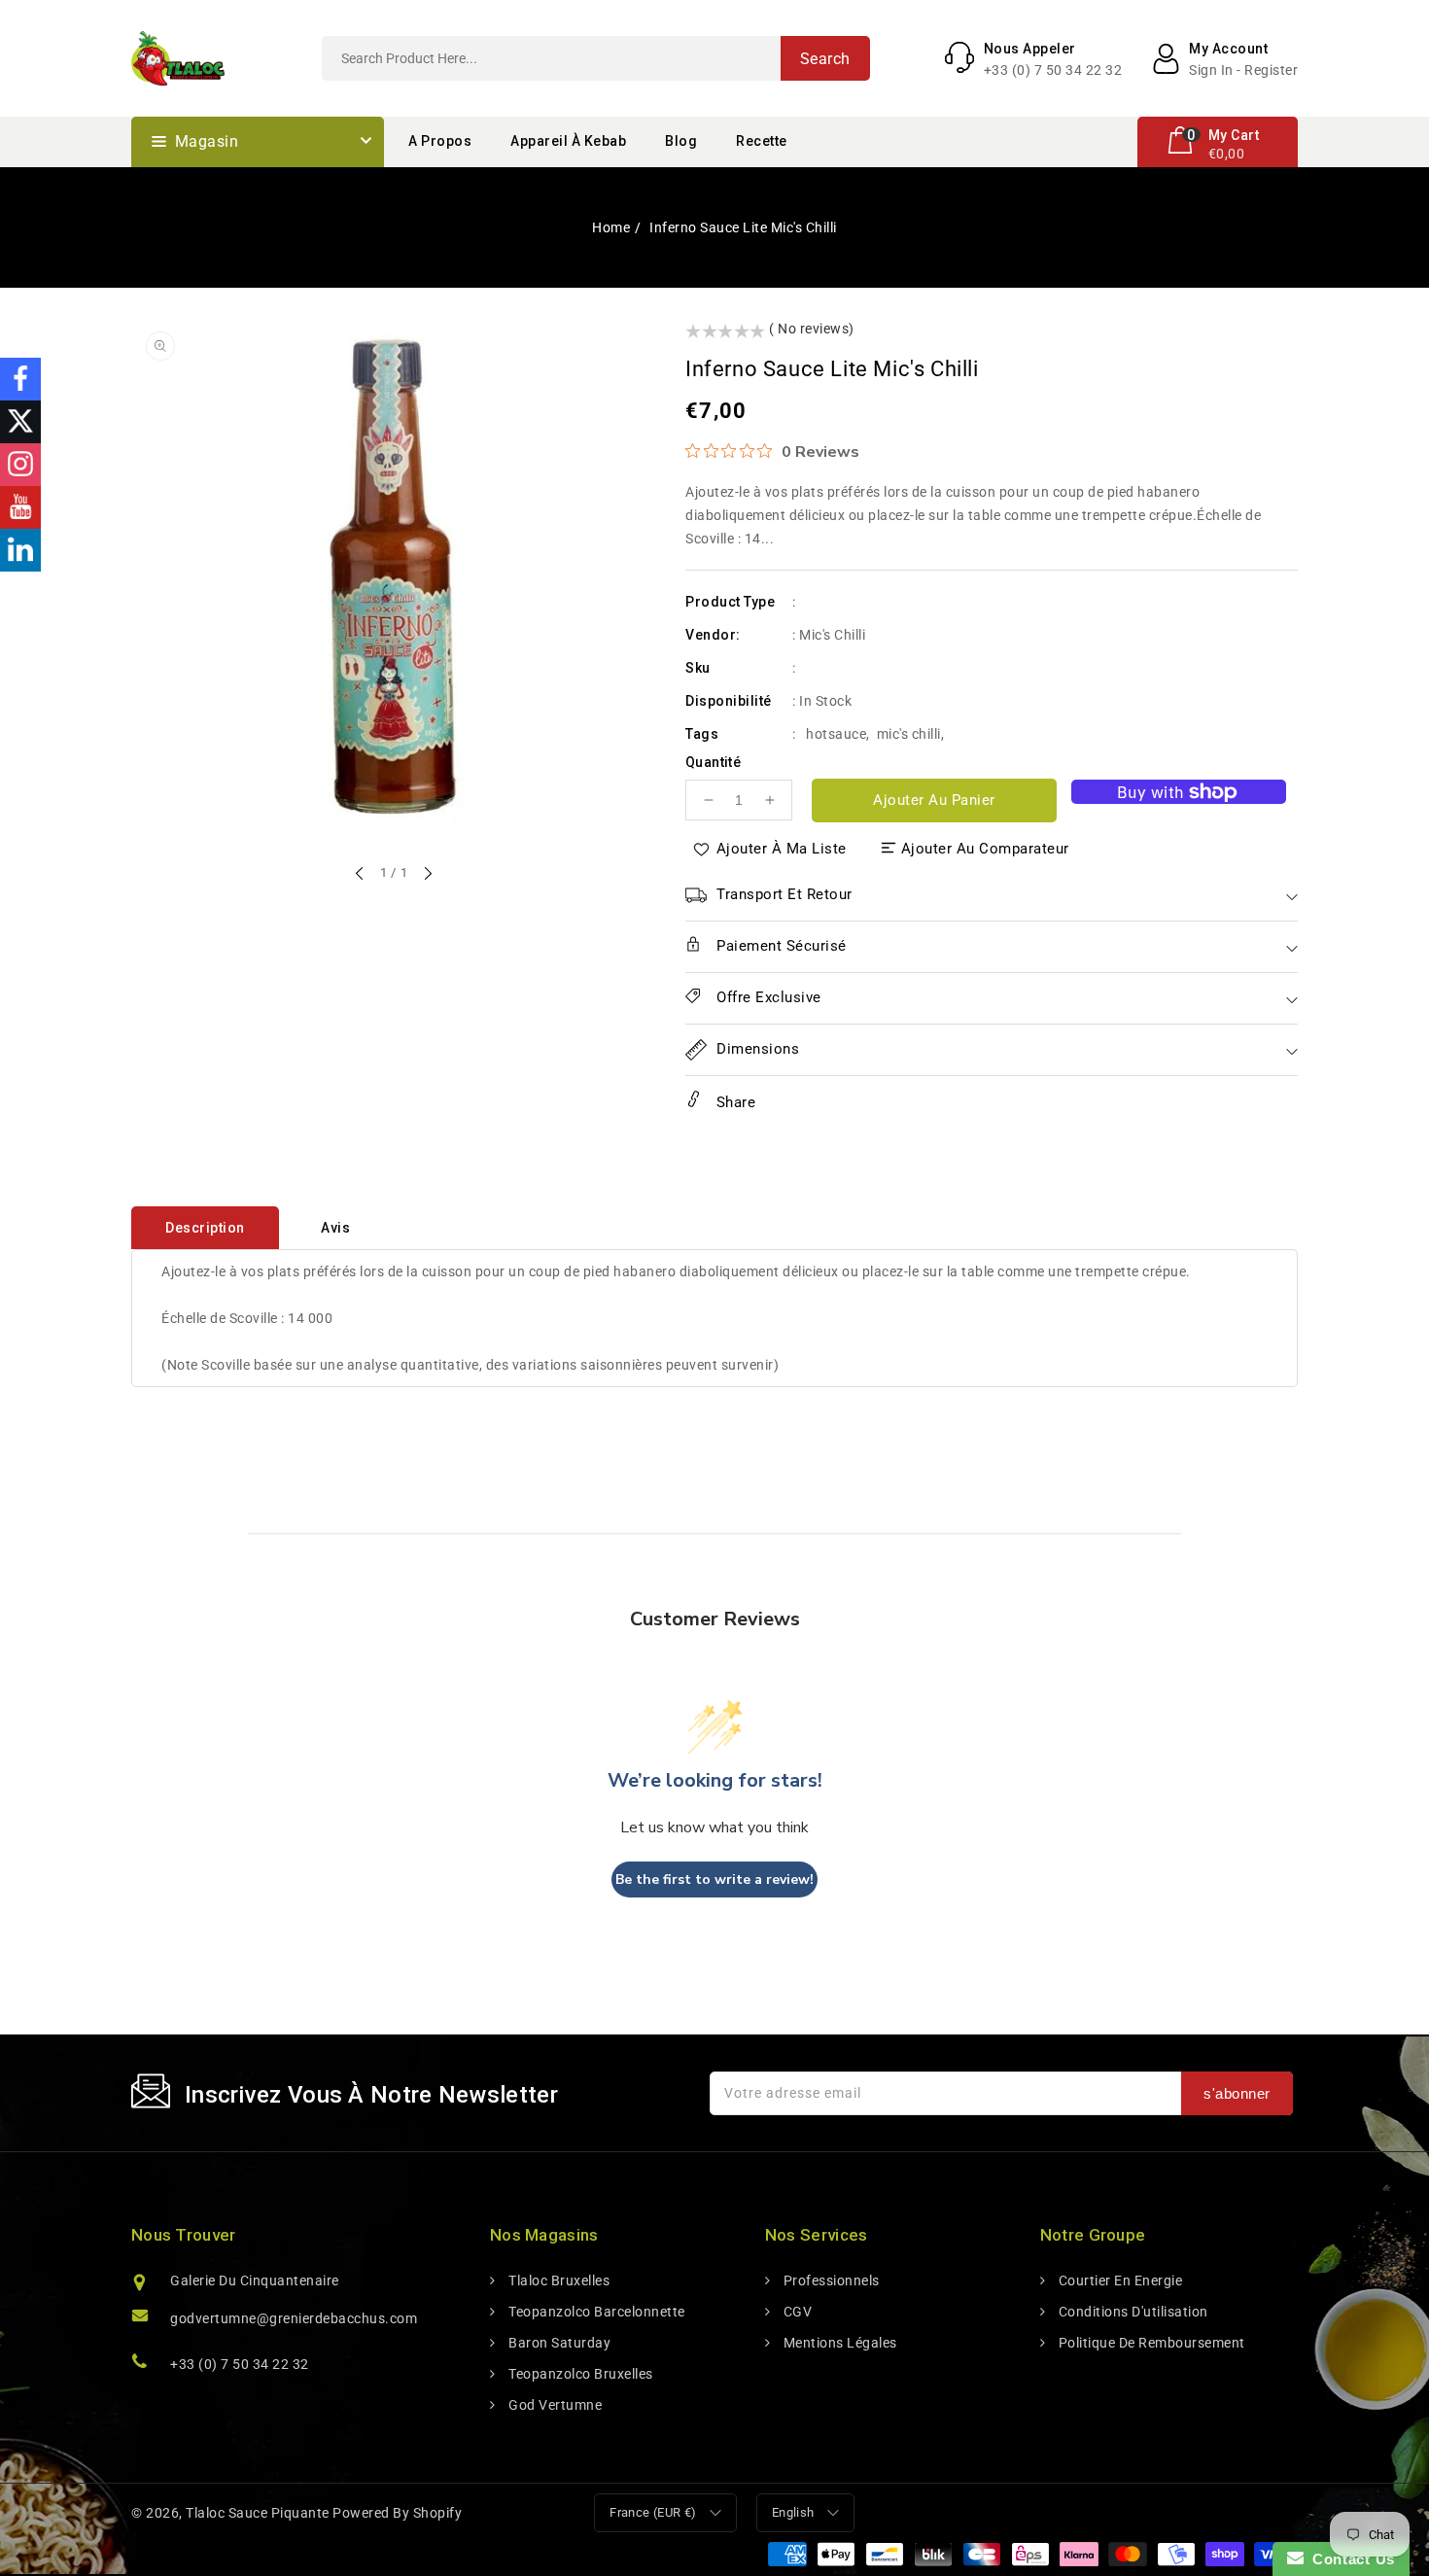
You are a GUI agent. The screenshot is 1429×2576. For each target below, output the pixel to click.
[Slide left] (361, 875)
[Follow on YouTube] (20, 507)
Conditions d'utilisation (1132, 2312)
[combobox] (596, 58)
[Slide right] (427, 875)
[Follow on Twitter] (20, 422)
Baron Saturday (558, 2343)
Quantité (713, 762)
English (793, 2512)
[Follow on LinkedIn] (20, 550)
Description (205, 1228)
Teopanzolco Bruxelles (579, 2374)
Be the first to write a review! (714, 1880)
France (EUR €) (653, 2512)
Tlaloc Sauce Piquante (258, 2513)
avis (335, 1228)
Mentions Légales (838, 2343)
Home (611, 227)
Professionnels (830, 2280)
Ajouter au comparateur (985, 849)
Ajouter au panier (934, 800)
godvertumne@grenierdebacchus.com (294, 2318)
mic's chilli (909, 734)
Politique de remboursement (1150, 2343)
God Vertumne (554, 2405)
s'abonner (1237, 2093)
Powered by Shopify (397, 2513)
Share (733, 1102)
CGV (796, 2312)
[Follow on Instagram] (20, 465)
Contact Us (1349, 2559)
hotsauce (836, 734)
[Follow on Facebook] (20, 379)
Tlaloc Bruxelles (558, 2280)
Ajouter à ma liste (782, 849)
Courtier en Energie (1118, 2280)
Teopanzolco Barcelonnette (595, 2312)
